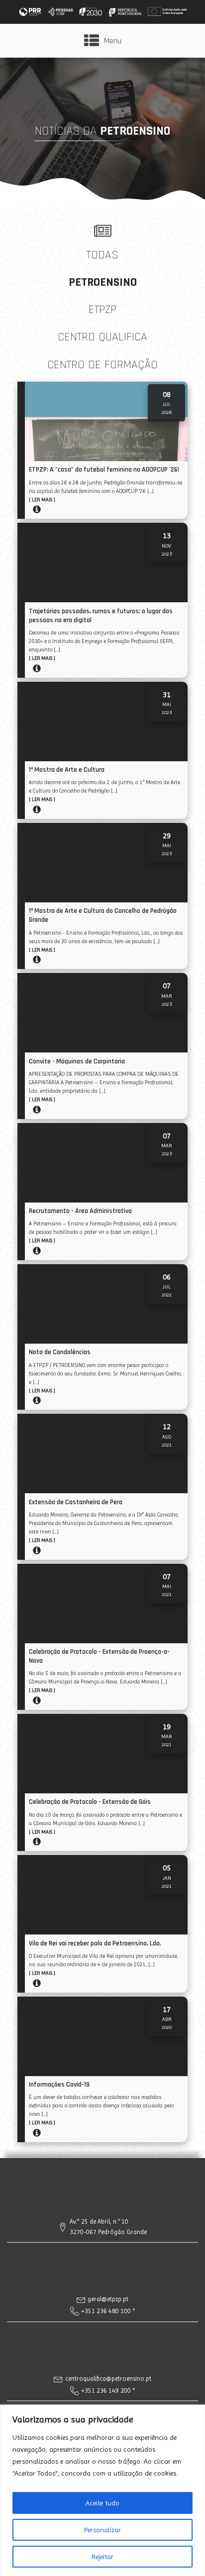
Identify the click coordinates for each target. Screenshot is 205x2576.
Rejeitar (102, 2557)
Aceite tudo (102, 2503)
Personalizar (102, 2530)
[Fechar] (195, 2413)
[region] (102, 2490)
